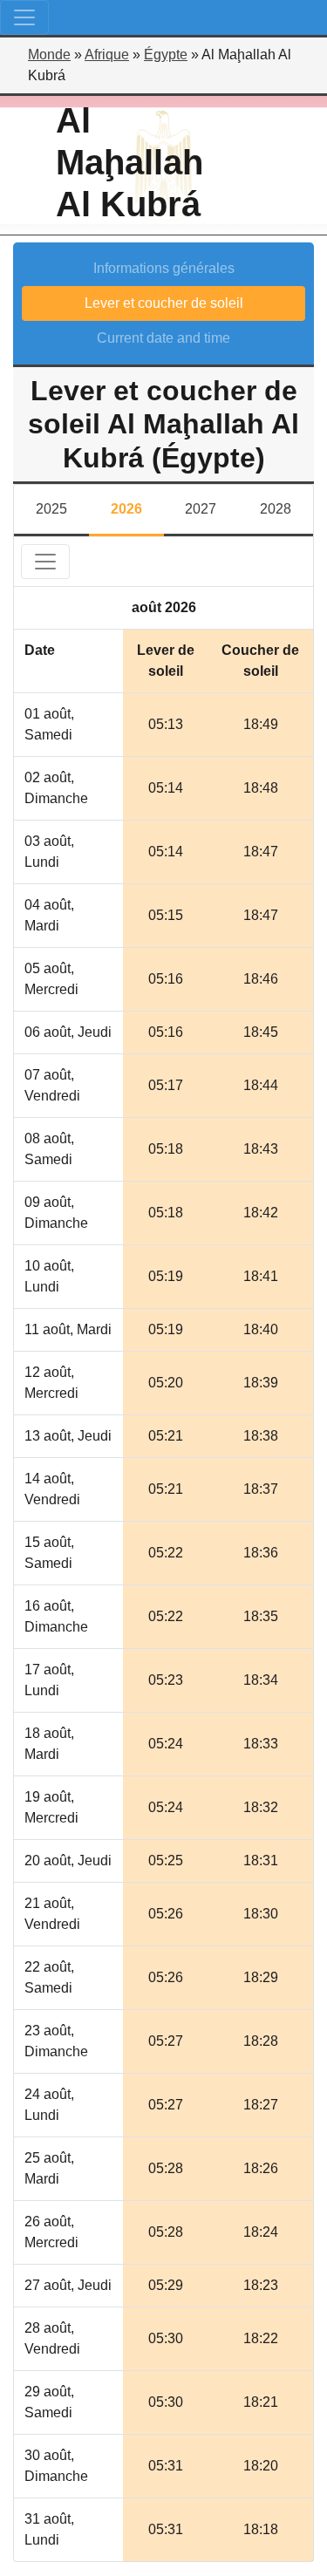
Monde (49, 55)
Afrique (107, 55)
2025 (51, 509)
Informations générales (164, 268)
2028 (276, 509)
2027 (201, 509)
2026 (126, 509)
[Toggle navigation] (24, 17)
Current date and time (163, 338)
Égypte (166, 55)
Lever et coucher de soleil (164, 303)
